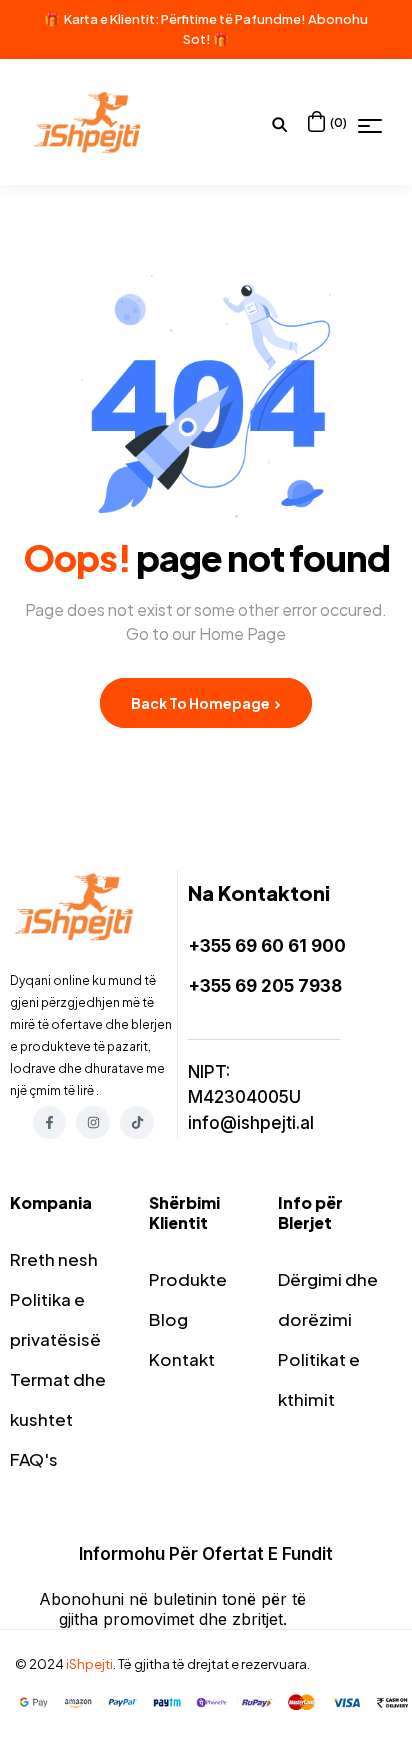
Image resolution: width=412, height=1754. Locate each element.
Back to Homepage (201, 703)
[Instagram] (93, 1123)
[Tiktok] (137, 1123)
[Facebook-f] (50, 1123)
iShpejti (89, 1664)
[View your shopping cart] (316, 121)
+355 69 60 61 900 (267, 946)
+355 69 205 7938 (265, 986)
